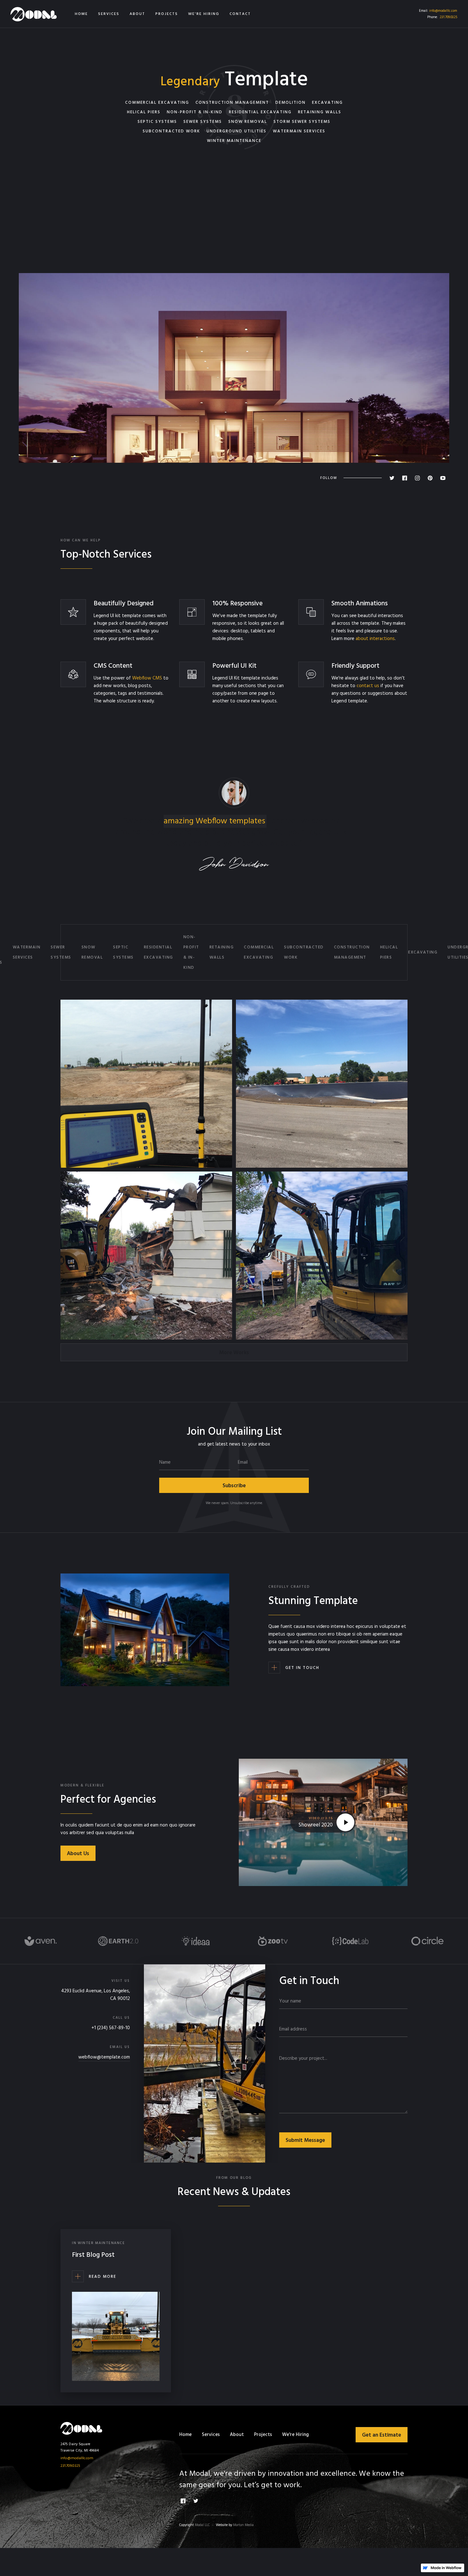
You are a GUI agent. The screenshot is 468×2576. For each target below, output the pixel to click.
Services (211, 2435)
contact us (368, 686)
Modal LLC (202, 2525)
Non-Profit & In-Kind (191, 952)
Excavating (423, 952)
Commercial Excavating (259, 952)
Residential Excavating (159, 952)
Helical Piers (389, 952)
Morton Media (243, 2525)
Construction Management (352, 952)
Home (185, 2435)
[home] (34, 14)
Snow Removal (92, 952)
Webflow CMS (147, 678)
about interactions (375, 639)
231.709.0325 (448, 17)
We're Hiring (295, 2435)
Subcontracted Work (304, 952)
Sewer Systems (61, 952)
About (237, 2435)
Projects (263, 2435)
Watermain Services (27, 952)
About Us (78, 1854)
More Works (234, 1353)
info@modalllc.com (443, 11)
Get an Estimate (382, 2435)
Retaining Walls (222, 952)
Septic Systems (123, 952)
